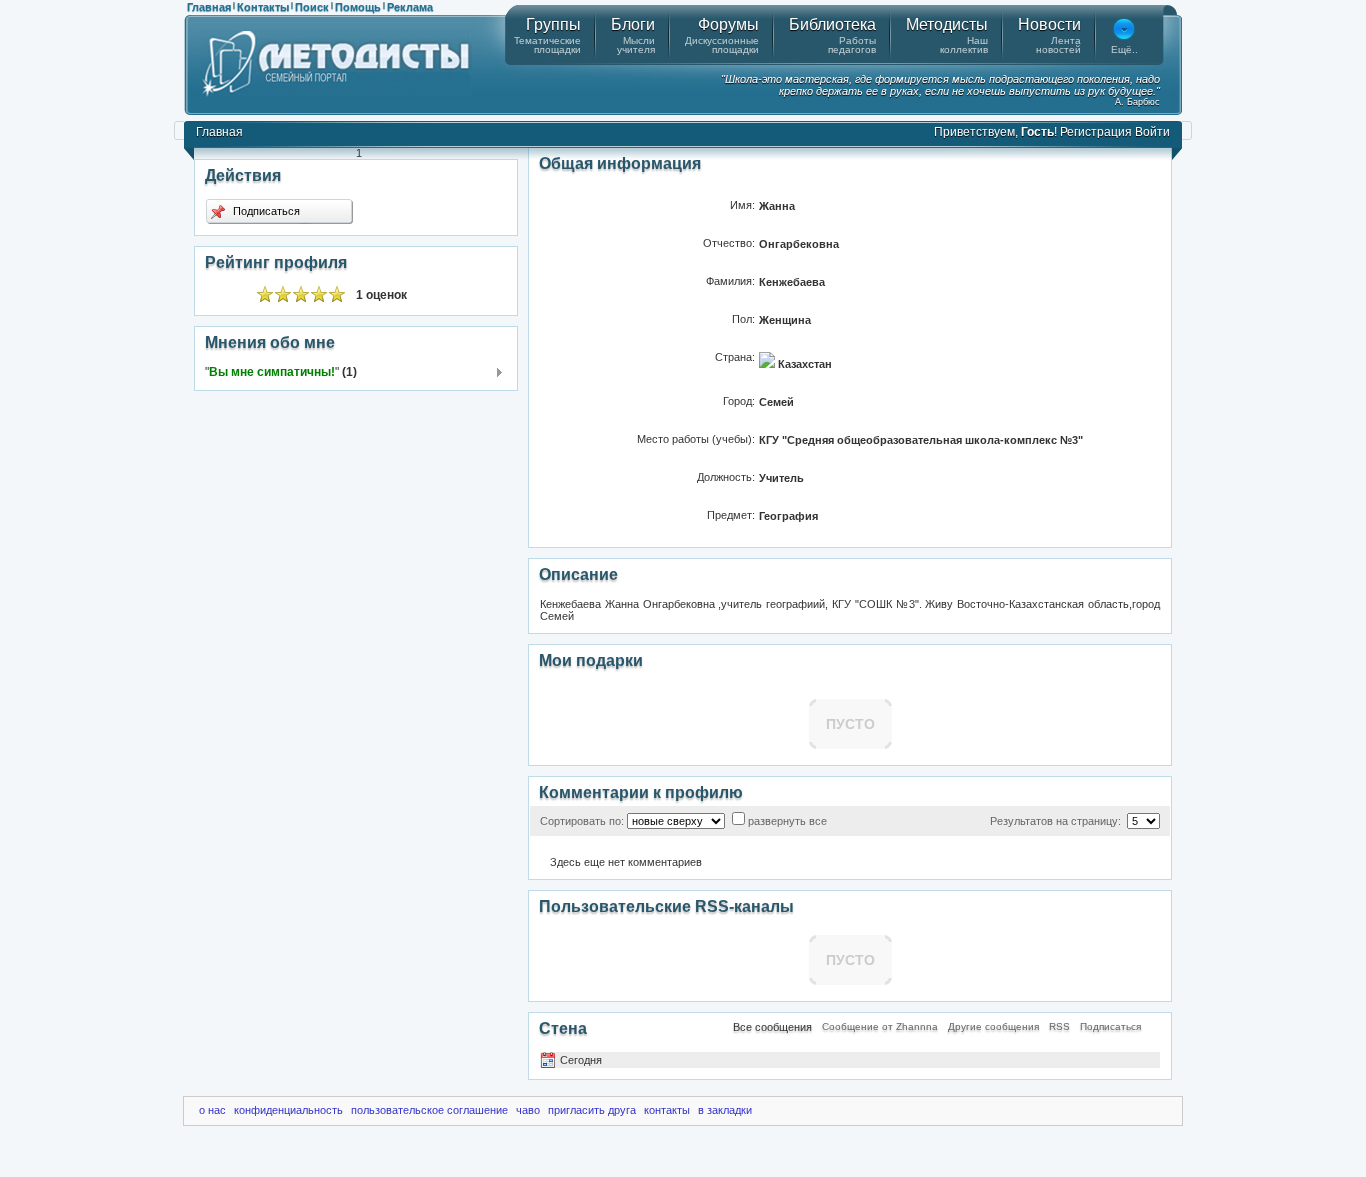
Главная (209, 7)
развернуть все (787, 821)
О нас (212, 1110)
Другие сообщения (993, 1026)
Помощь (358, 7)
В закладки (725, 1110)
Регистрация (1096, 132)
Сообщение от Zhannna (880, 1026)
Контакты (263, 7)
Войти (1152, 132)
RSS (1059, 1026)
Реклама (410, 7)
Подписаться (265, 211)
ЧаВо (528, 1110)
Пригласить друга (592, 1110)
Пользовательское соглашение (429, 1110)
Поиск (312, 7)
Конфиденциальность (288, 1110)
